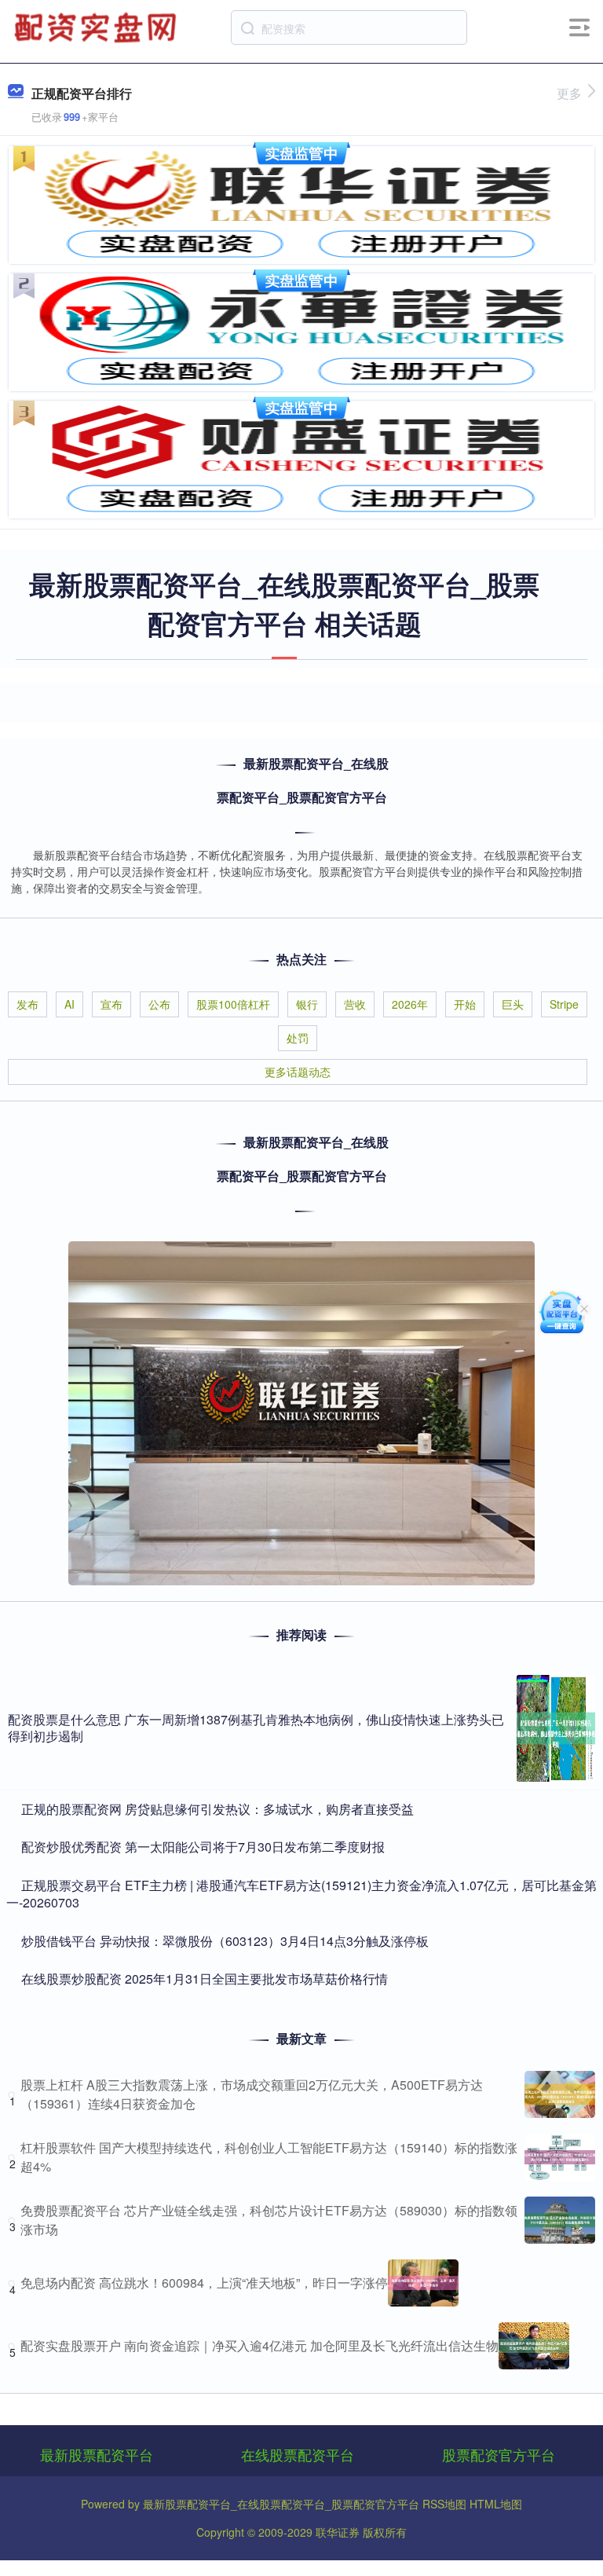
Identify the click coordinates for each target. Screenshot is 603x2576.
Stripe (564, 1004)
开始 (465, 1004)
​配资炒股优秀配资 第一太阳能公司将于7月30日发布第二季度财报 (203, 1847)
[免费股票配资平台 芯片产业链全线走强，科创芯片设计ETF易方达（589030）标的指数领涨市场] (560, 2220)
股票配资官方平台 (499, 2454)
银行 (307, 1004)
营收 (355, 1004)
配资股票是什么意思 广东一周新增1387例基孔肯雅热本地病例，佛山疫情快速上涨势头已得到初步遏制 (256, 1728)
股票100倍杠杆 (233, 1004)
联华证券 (338, 2532)
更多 (569, 93)
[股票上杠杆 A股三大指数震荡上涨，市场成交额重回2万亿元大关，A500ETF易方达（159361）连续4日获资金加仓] (560, 2094)
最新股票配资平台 (97, 2454)
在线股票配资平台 (298, 2454)
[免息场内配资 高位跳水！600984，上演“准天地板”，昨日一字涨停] (423, 2283)
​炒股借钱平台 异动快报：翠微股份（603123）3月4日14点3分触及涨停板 (225, 1941)
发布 (27, 1004)
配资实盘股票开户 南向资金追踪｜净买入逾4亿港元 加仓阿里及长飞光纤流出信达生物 (259, 2345)
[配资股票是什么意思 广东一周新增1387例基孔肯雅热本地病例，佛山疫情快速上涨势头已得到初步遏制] (556, 1728)
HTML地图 (496, 2504)
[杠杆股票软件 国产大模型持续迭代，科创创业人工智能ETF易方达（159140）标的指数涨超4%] (560, 2157)
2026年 (410, 1004)
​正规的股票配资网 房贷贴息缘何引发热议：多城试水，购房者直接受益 (217, 1809)
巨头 (513, 1004)
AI (69, 1004)
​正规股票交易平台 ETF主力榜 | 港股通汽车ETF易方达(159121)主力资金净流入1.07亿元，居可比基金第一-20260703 (301, 1894)
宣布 (111, 1004)
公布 (159, 1004)
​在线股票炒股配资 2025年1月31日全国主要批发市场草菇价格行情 (205, 1979)
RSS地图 (444, 2504)
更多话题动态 (298, 1072)
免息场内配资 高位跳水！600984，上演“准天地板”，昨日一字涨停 (204, 2283)
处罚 (298, 1038)
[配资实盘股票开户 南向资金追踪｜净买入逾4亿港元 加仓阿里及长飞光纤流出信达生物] (534, 2346)
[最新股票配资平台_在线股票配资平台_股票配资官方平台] (97, 26)
